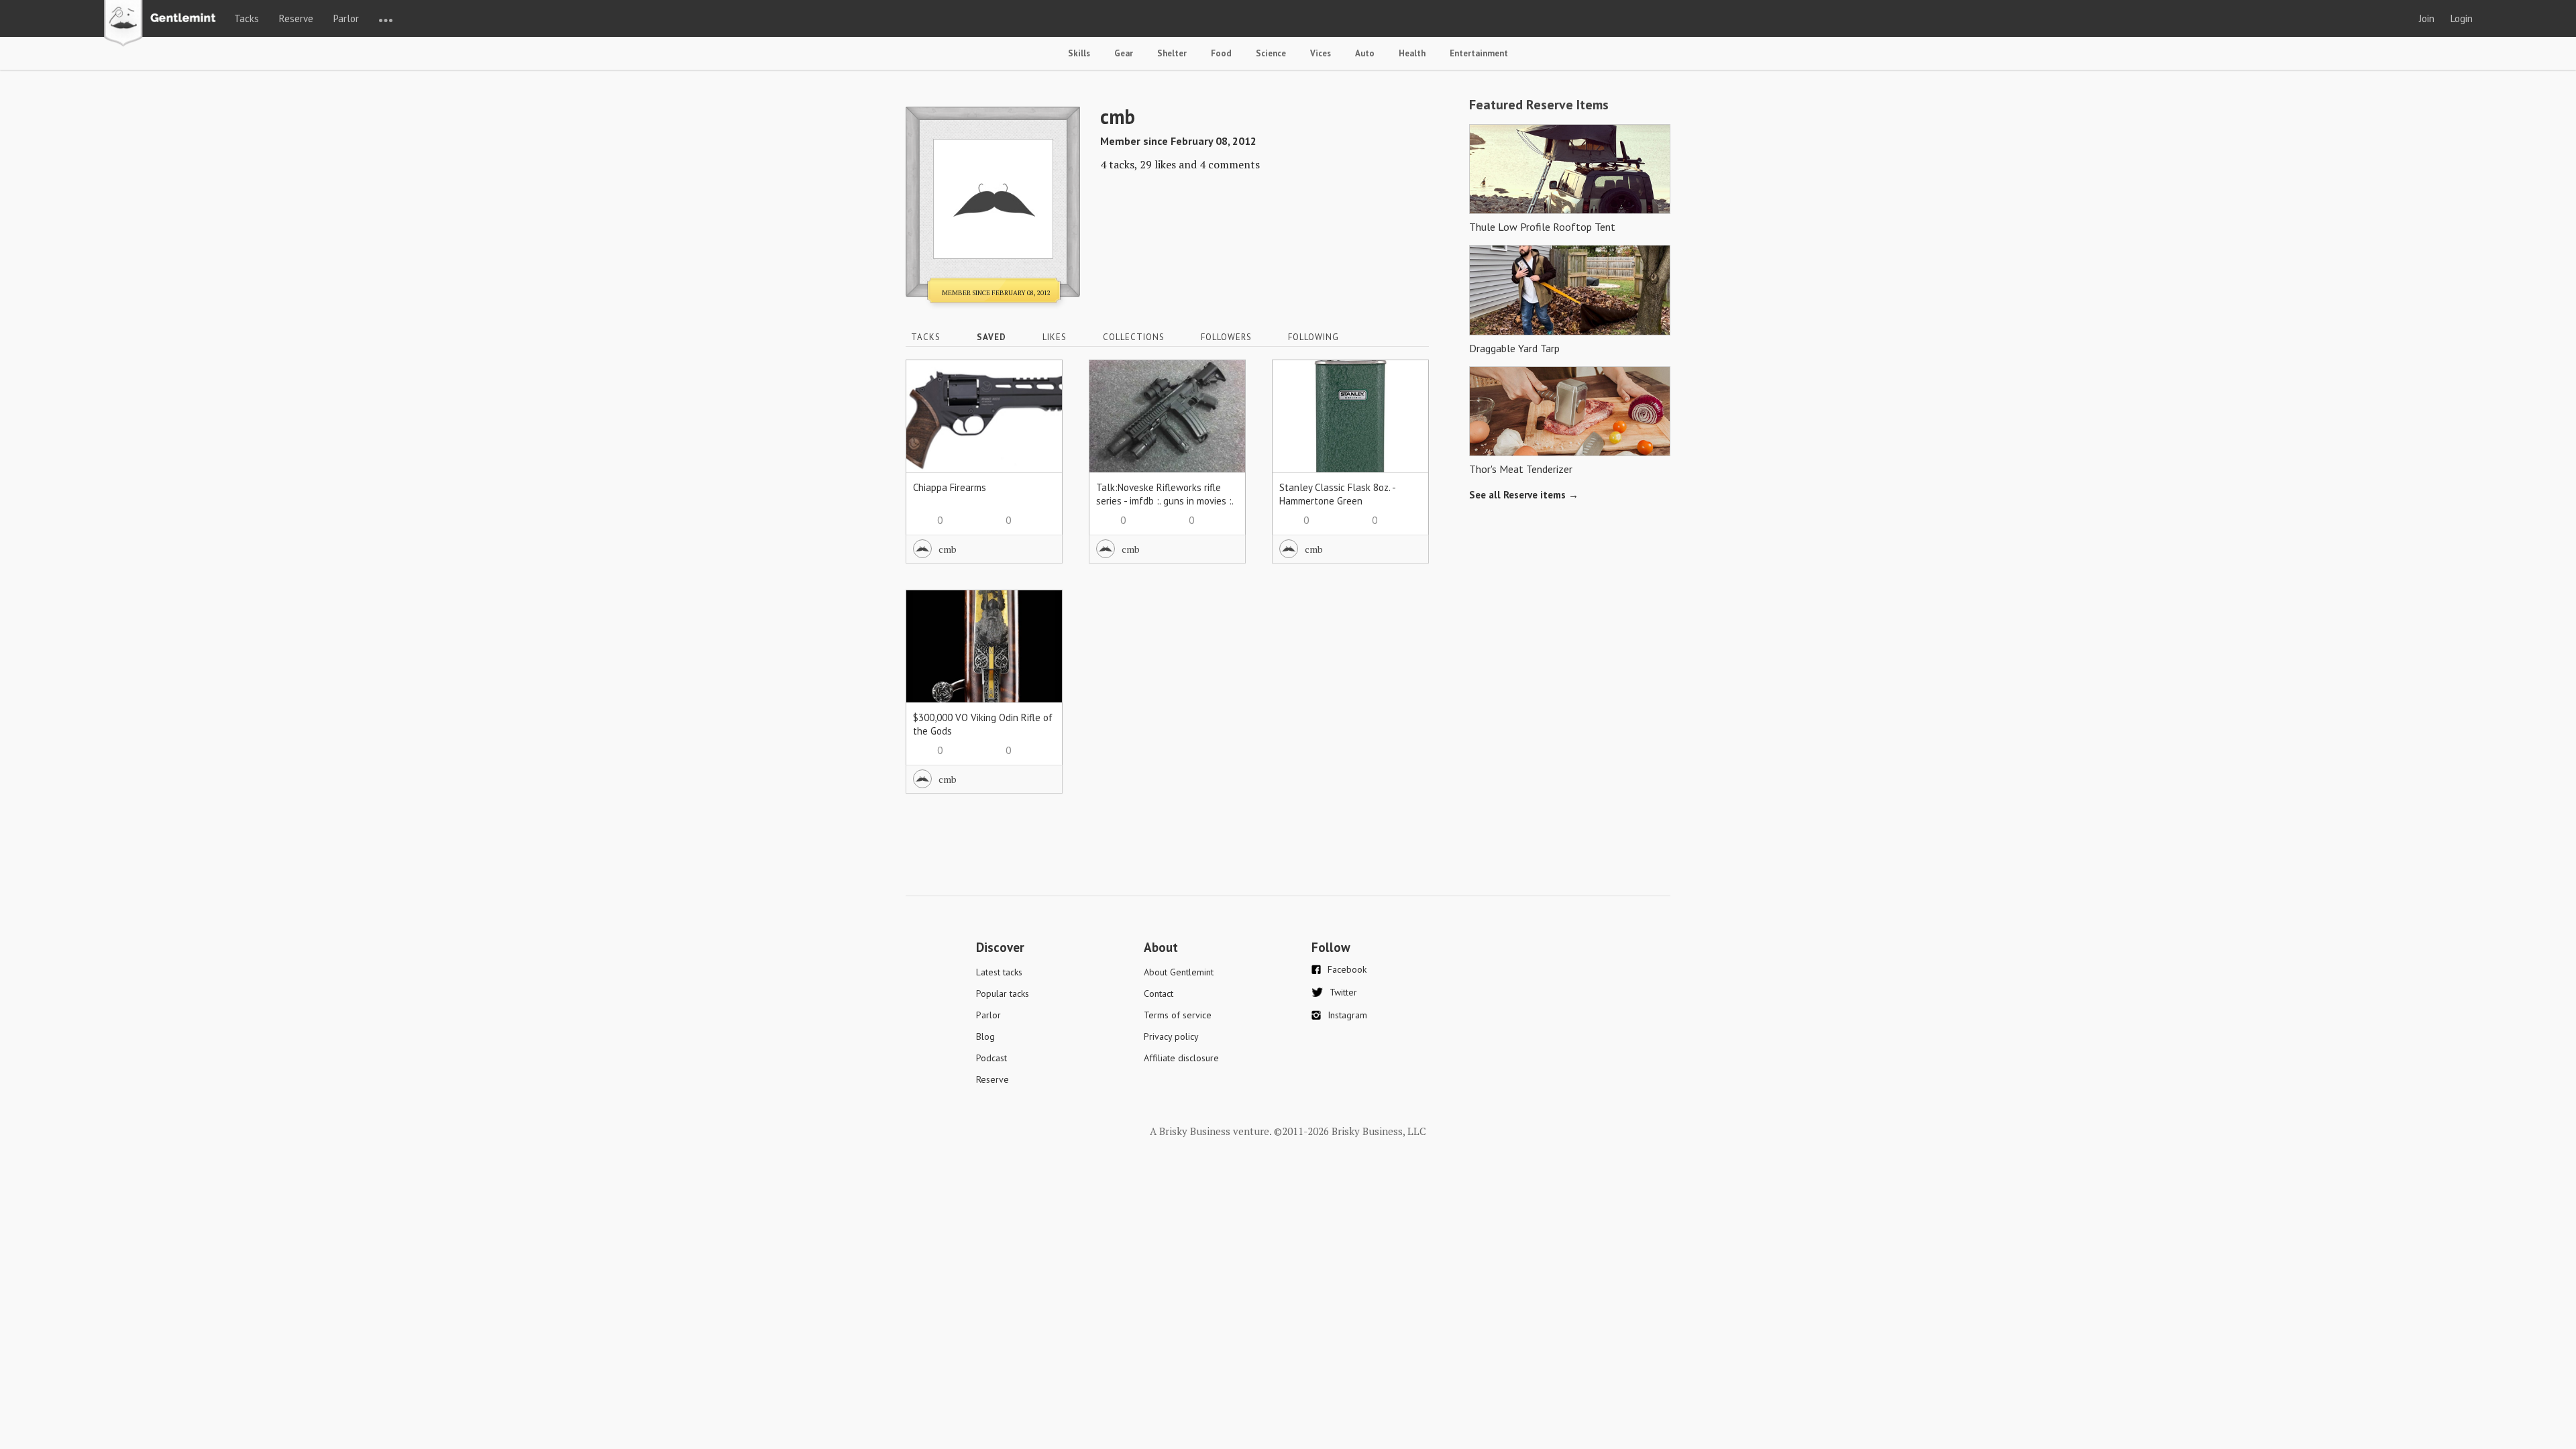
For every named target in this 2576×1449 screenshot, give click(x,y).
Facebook (1347, 969)
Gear (1124, 53)
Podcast (991, 1058)
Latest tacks (999, 972)
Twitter (1343, 992)
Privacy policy (1171, 1036)
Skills (1079, 53)
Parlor (346, 18)
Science (1271, 53)
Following (1313, 337)
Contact (1159, 994)
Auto (1365, 53)
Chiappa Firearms (950, 487)
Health (1412, 53)
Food (1221, 53)
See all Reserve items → (1524, 495)
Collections (1134, 337)
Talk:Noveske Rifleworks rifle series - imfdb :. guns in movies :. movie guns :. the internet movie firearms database (1165, 507)
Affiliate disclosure (1181, 1058)
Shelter (1172, 53)
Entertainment (1479, 53)
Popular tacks (1003, 994)
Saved (991, 337)
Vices (1321, 53)
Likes (1055, 337)
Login (2462, 18)
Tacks (247, 18)
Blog (985, 1036)
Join (2427, 18)
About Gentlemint (1179, 972)
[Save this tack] (1039, 407)
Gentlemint (163, 24)
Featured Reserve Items (1539, 105)
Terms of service (1178, 1015)
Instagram (1347, 1015)
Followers (1226, 337)
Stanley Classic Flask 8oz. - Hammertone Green (1337, 494)
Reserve (296, 18)
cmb (948, 549)
